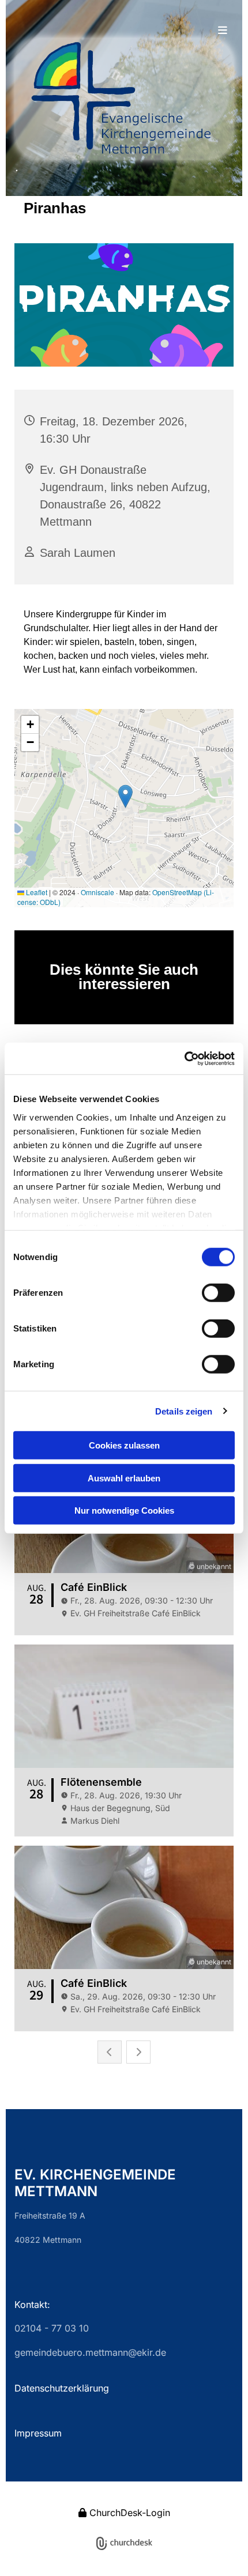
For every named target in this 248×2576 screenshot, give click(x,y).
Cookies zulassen (124, 1445)
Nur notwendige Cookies (124, 1510)
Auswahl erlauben (124, 1478)
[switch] (218, 1293)
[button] (124, 31)
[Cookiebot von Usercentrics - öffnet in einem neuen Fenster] (184, 1058)
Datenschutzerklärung (62, 2388)
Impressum (38, 2433)
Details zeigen (184, 1411)
